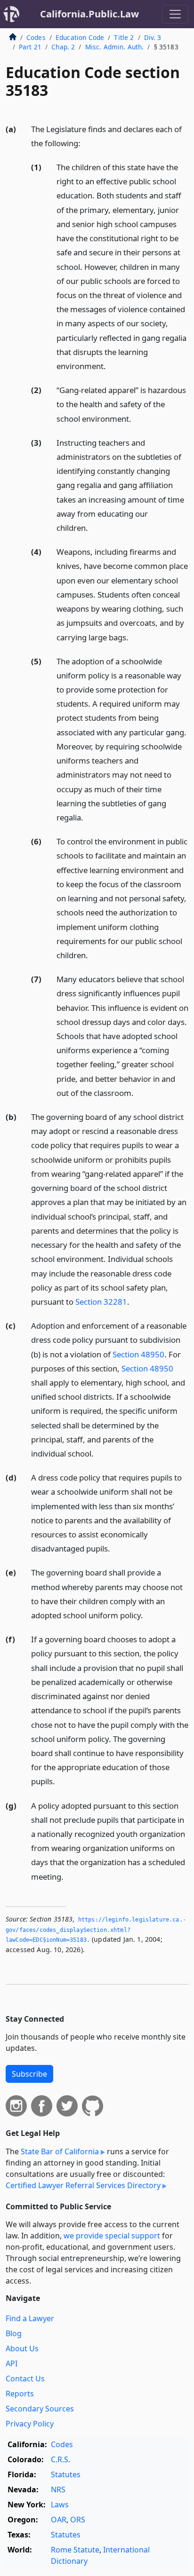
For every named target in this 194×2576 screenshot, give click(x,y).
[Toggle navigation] (175, 14)
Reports (20, 2394)
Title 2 (124, 37)
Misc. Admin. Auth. (115, 47)
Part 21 (30, 47)
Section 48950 (138, 1354)
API (12, 2363)
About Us (22, 2348)
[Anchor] (86, 143)
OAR (59, 2520)
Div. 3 (153, 37)
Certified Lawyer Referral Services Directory (83, 2185)
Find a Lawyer (30, 2318)
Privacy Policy (30, 2424)
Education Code (80, 37)
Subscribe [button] (29, 2074)
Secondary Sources (40, 2409)
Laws (60, 2505)
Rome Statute (75, 2550)
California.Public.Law (89, 14)
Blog (14, 2333)
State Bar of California (60, 2151)
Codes (36, 37)
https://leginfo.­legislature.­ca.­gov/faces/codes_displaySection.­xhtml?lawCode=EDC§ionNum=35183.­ (96, 1930)
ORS (78, 2520)
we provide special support (112, 2236)
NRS (58, 2489)
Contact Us (25, 2379)
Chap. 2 (63, 47)
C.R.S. (61, 2459)
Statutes (66, 2474)
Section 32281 (101, 1302)
